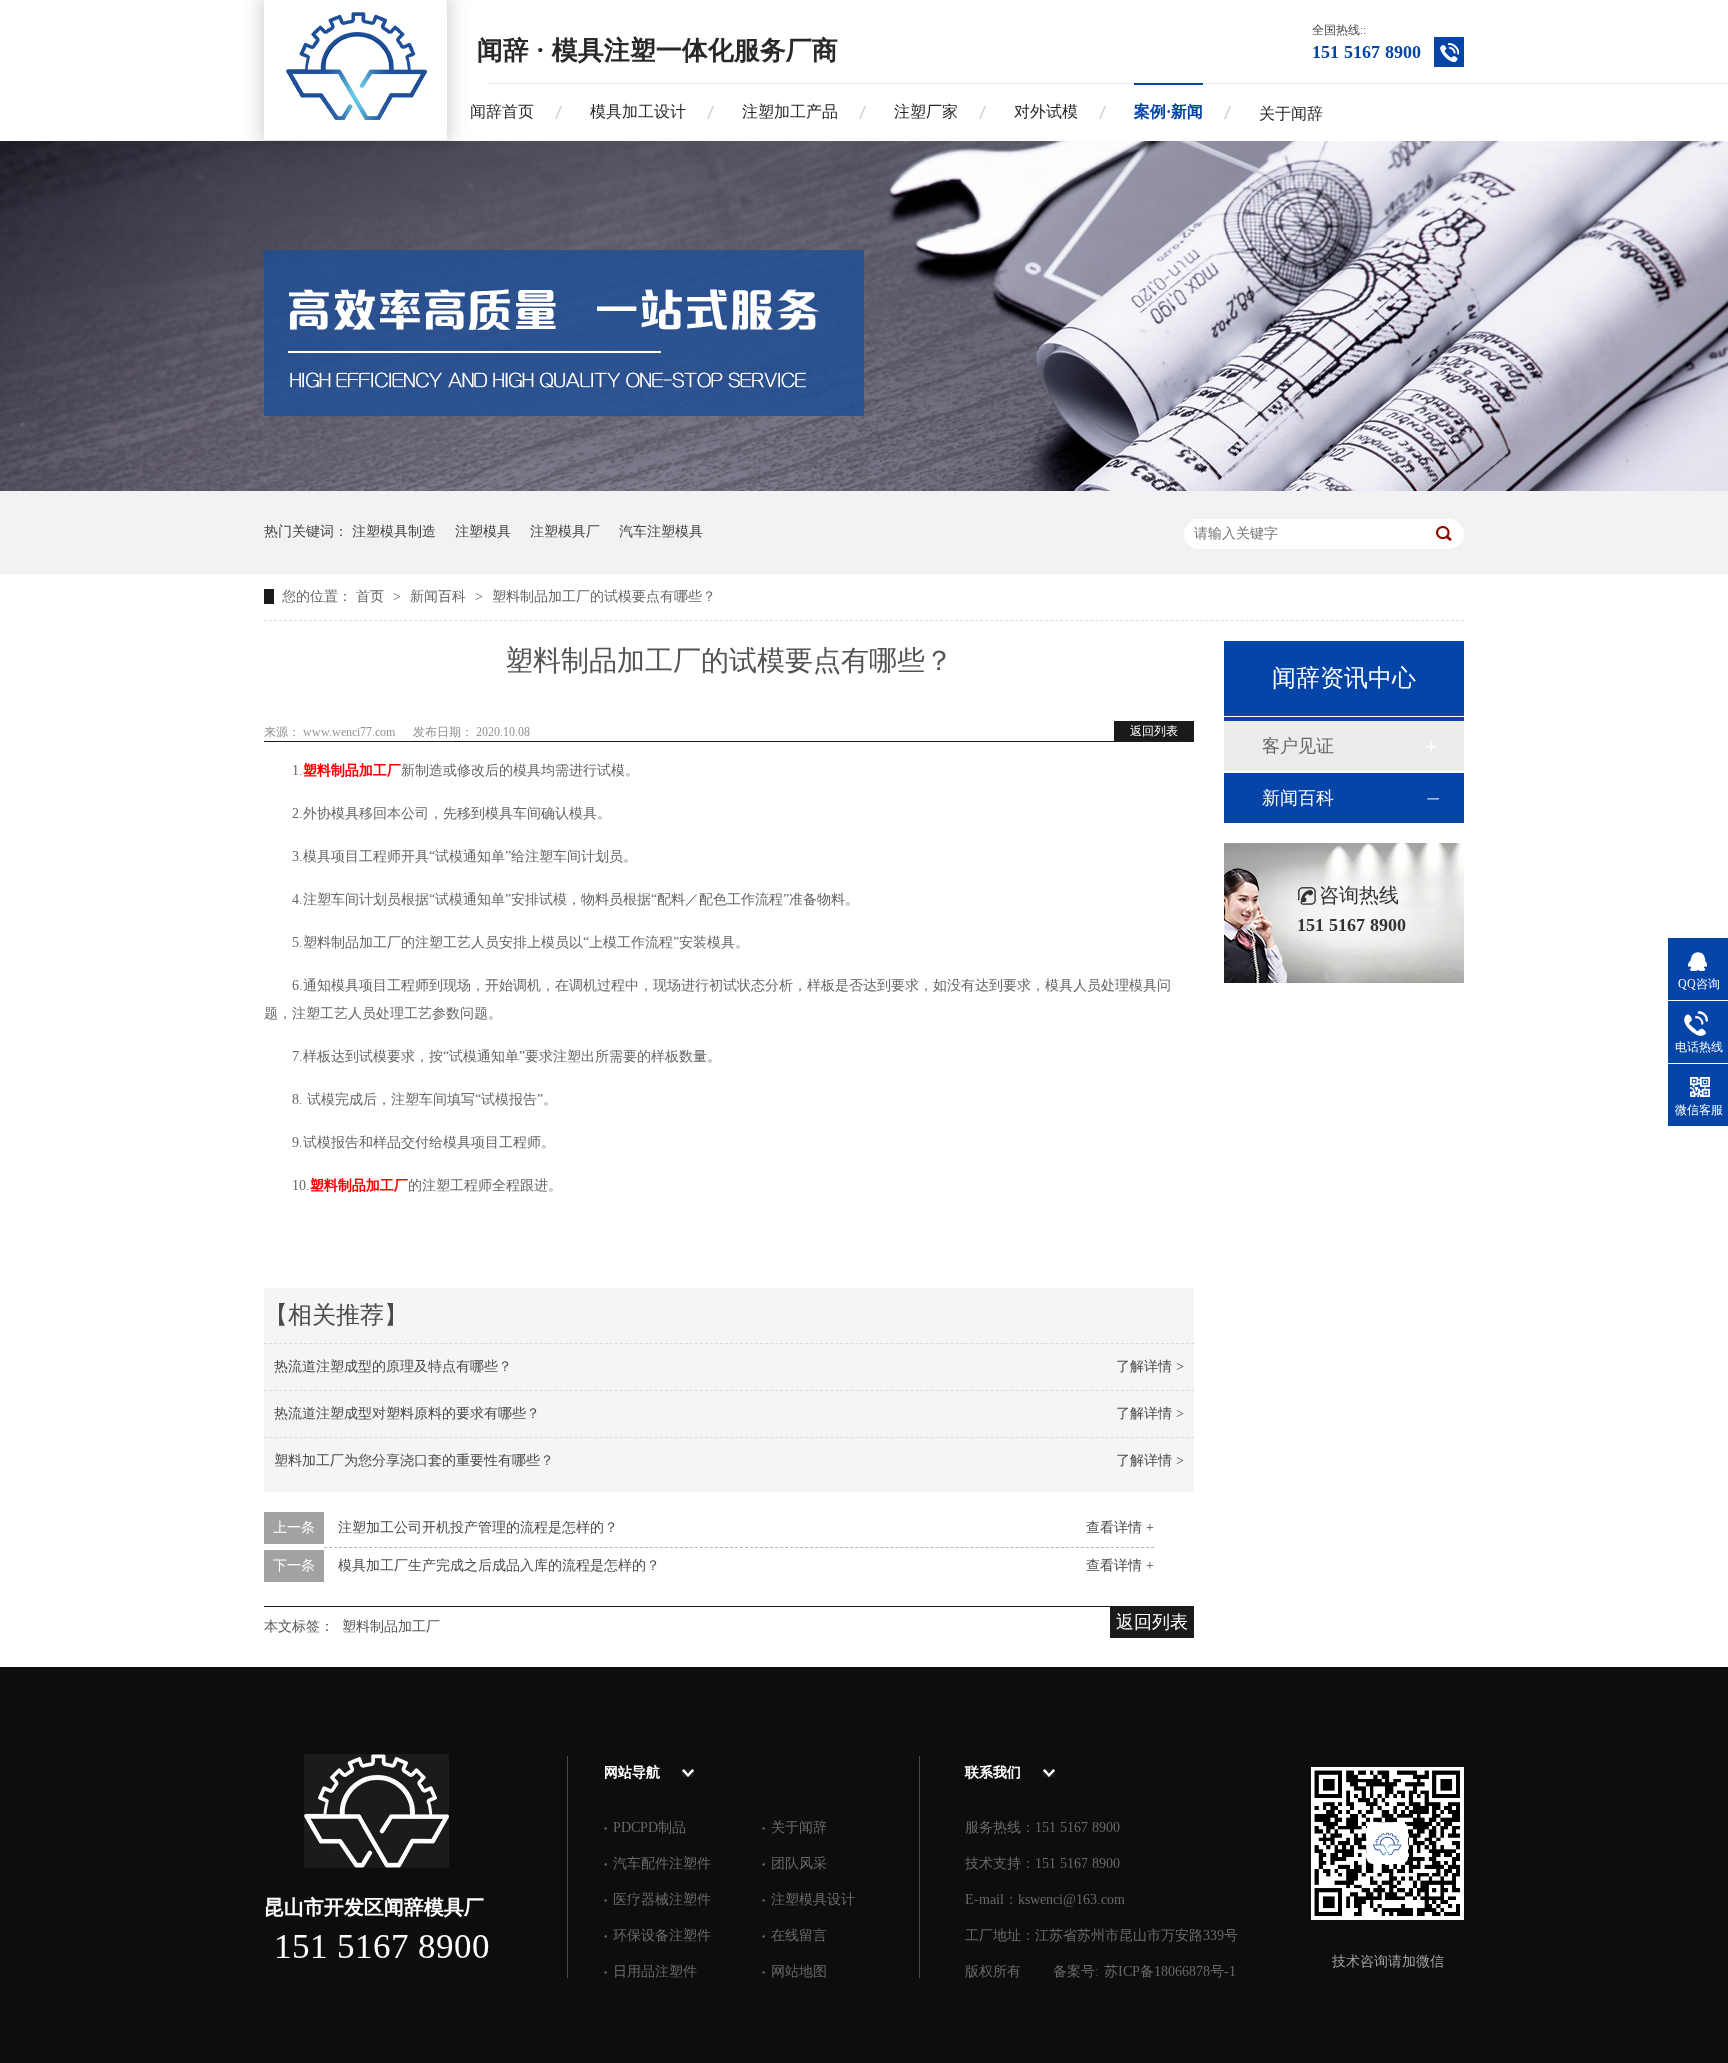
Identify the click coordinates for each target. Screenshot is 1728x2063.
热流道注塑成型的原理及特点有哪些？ (393, 1366)
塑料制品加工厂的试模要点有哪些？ (604, 596)
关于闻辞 (1291, 113)
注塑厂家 (926, 111)
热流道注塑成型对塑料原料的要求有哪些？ (407, 1413)
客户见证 (1298, 746)
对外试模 (1046, 111)
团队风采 (799, 1863)
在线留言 (799, 1935)
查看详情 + (1120, 1527)
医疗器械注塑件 (662, 1899)
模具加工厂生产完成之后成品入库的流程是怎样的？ (499, 1565)
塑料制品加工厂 (352, 770)
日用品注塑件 (655, 1971)
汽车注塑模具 (661, 531)
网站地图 (799, 1971)
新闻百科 (440, 596)
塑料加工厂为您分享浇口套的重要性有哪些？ (414, 1460)
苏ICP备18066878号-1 (1170, 1971)
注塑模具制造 (394, 531)
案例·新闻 (1168, 111)
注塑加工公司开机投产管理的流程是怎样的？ (478, 1527)
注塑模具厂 (565, 531)
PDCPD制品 (649, 1827)
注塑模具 (483, 531)
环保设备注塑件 (662, 1935)
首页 (372, 596)
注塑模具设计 (813, 1899)
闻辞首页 (502, 111)
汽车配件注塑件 (662, 1863)
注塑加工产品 (790, 111)
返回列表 (1154, 731)
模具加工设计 (638, 111)
